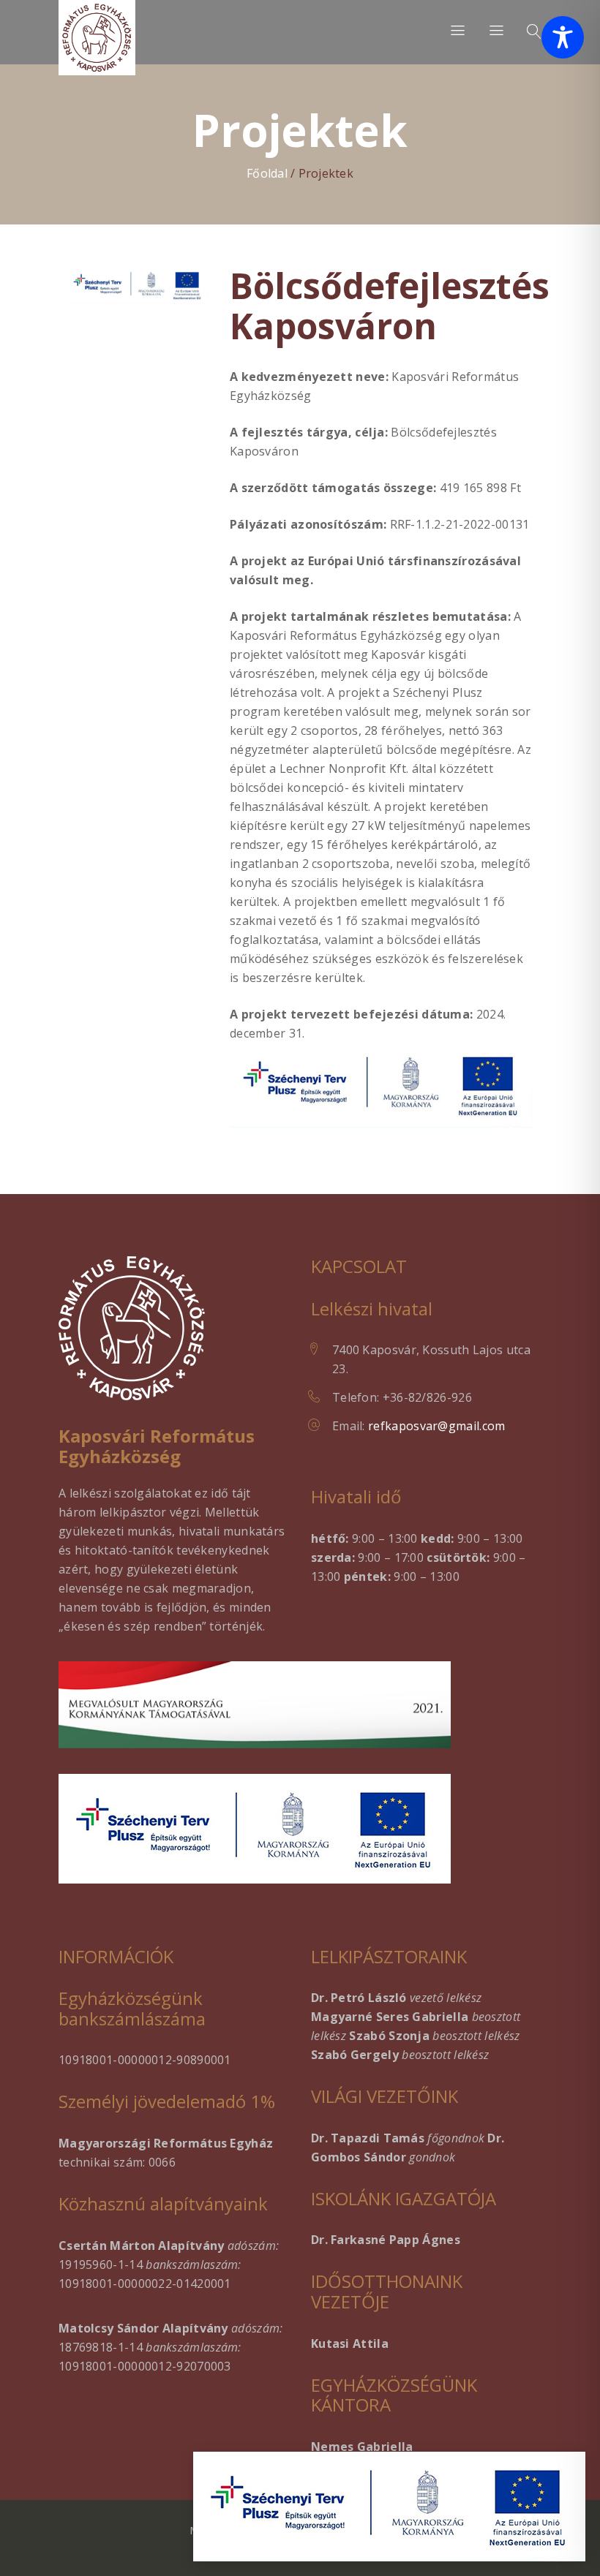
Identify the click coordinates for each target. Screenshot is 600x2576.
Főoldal (267, 173)
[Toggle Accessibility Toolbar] (563, 37)
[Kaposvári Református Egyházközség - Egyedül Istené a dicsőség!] (97, 38)
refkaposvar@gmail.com (436, 1426)
